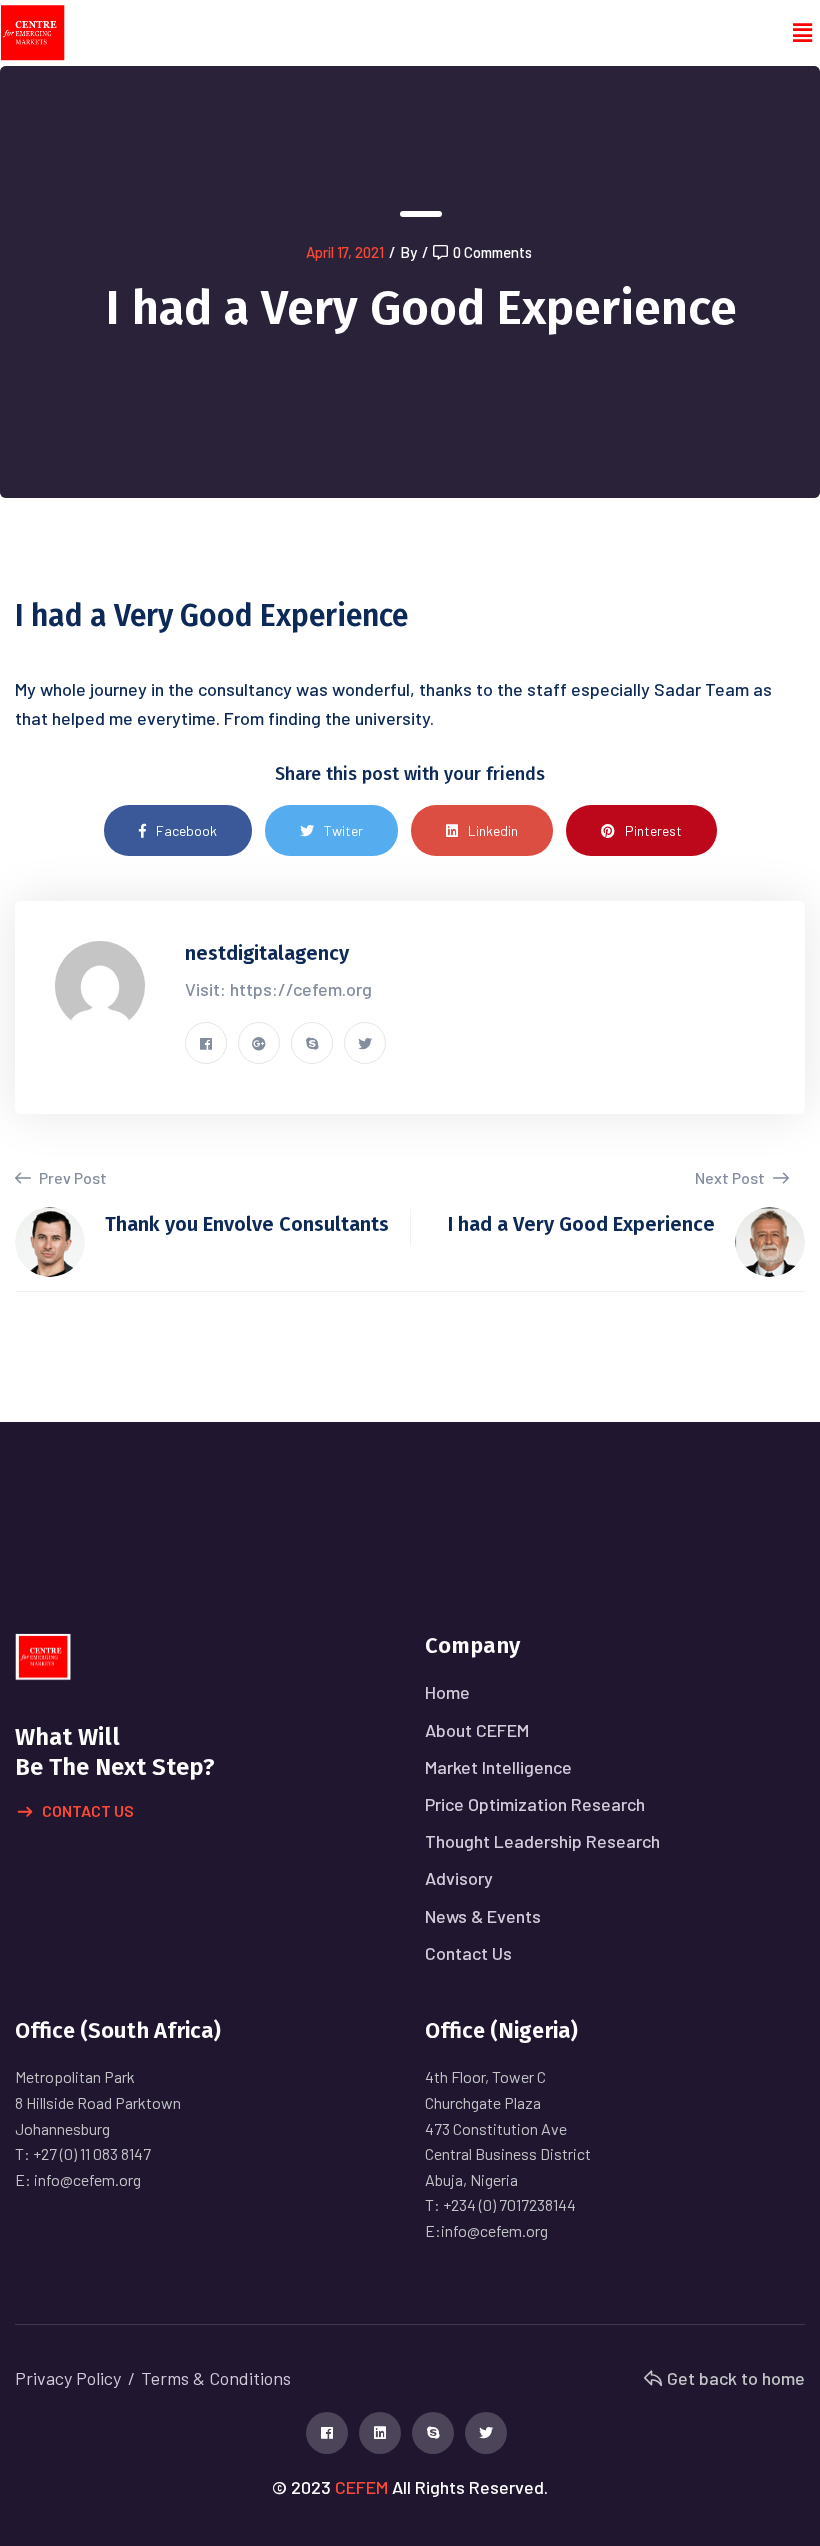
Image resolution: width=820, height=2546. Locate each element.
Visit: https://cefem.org (278, 989)
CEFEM (361, 2487)
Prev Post (71, 1177)
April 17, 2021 (345, 252)
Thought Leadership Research (542, 1841)
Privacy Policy (68, 2378)
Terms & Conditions (216, 2378)
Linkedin (493, 830)
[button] (803, 33)
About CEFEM (477, 1730)
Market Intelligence (498, 1767)
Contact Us (88, 1810)
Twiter (343, 830)
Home (447, 1692)
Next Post (731, 1177)
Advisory (459, 1878)
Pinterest (653, 830)
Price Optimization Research (535, 1804)
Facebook (186, 830)
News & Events (483, 1916)
